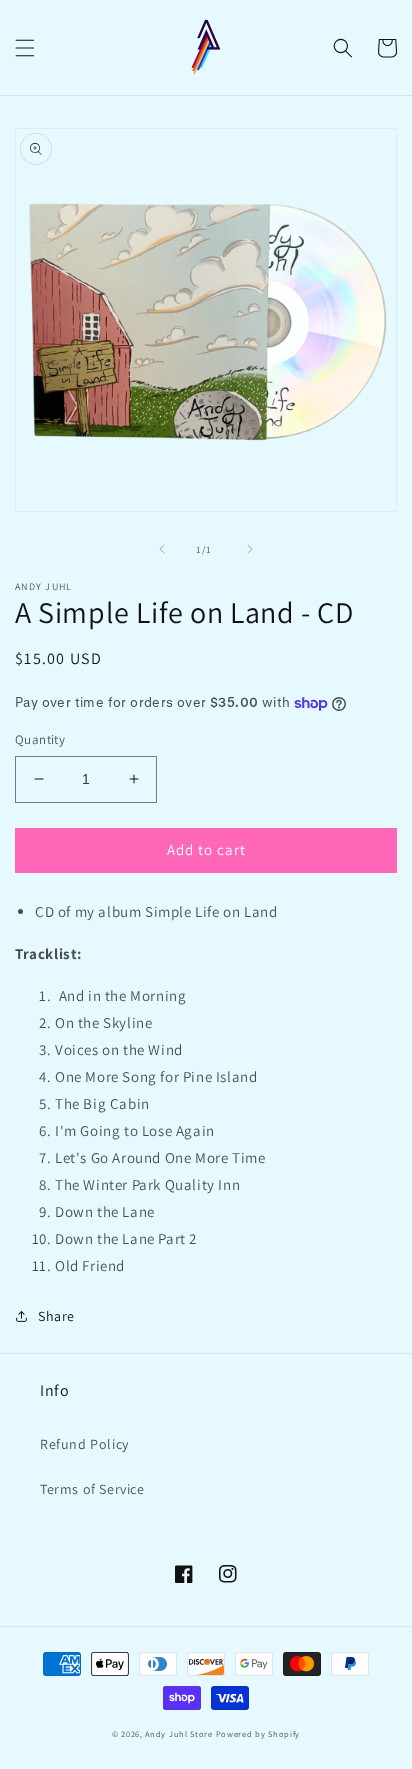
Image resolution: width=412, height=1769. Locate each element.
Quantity (40, 739)
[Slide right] (250, 549)
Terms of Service (92, 1489)
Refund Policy (84, 1444)
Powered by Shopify (258, 1733)
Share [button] (56, 1316)
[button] (25, 48)
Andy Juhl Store (179, 1733)
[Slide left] (162, 549)
